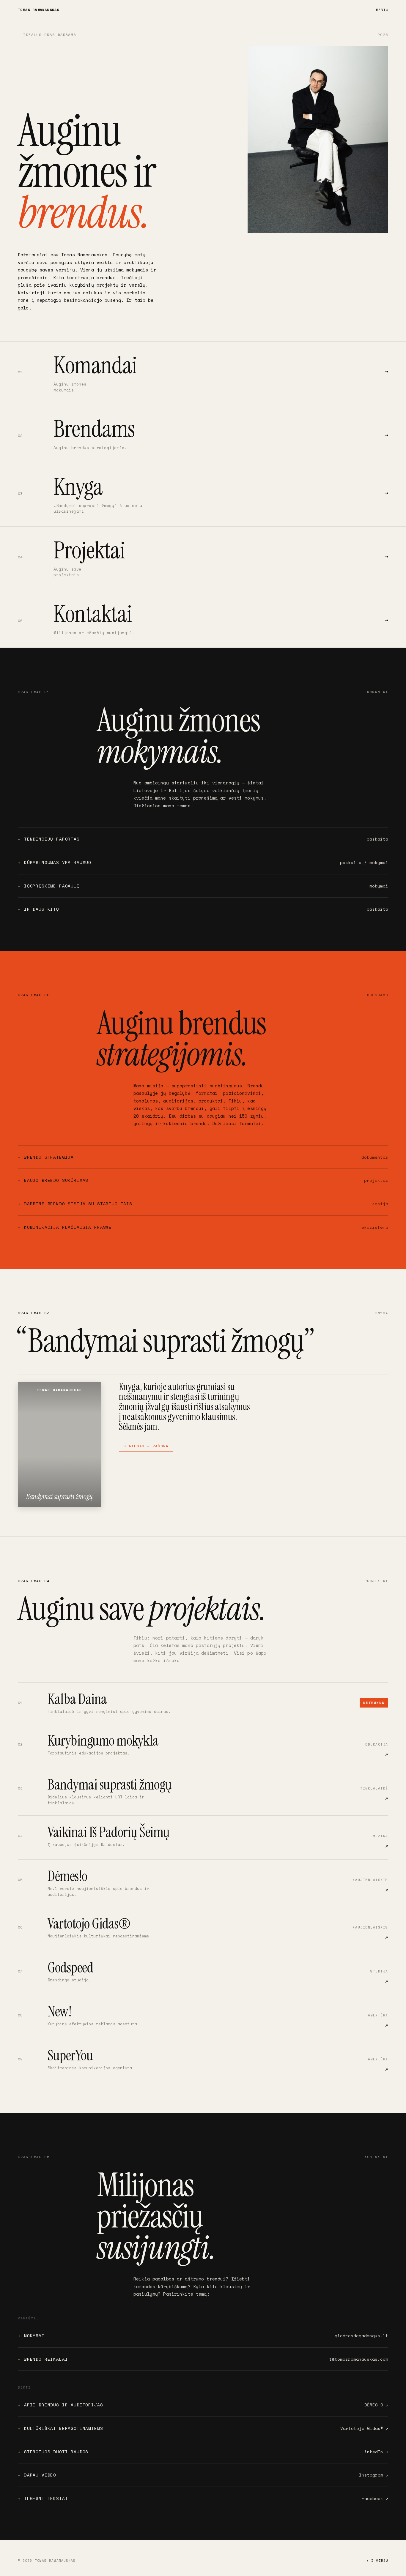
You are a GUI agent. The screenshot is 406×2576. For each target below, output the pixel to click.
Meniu (382, 10)
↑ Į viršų (377, 2561)
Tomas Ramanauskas (38, 10)
